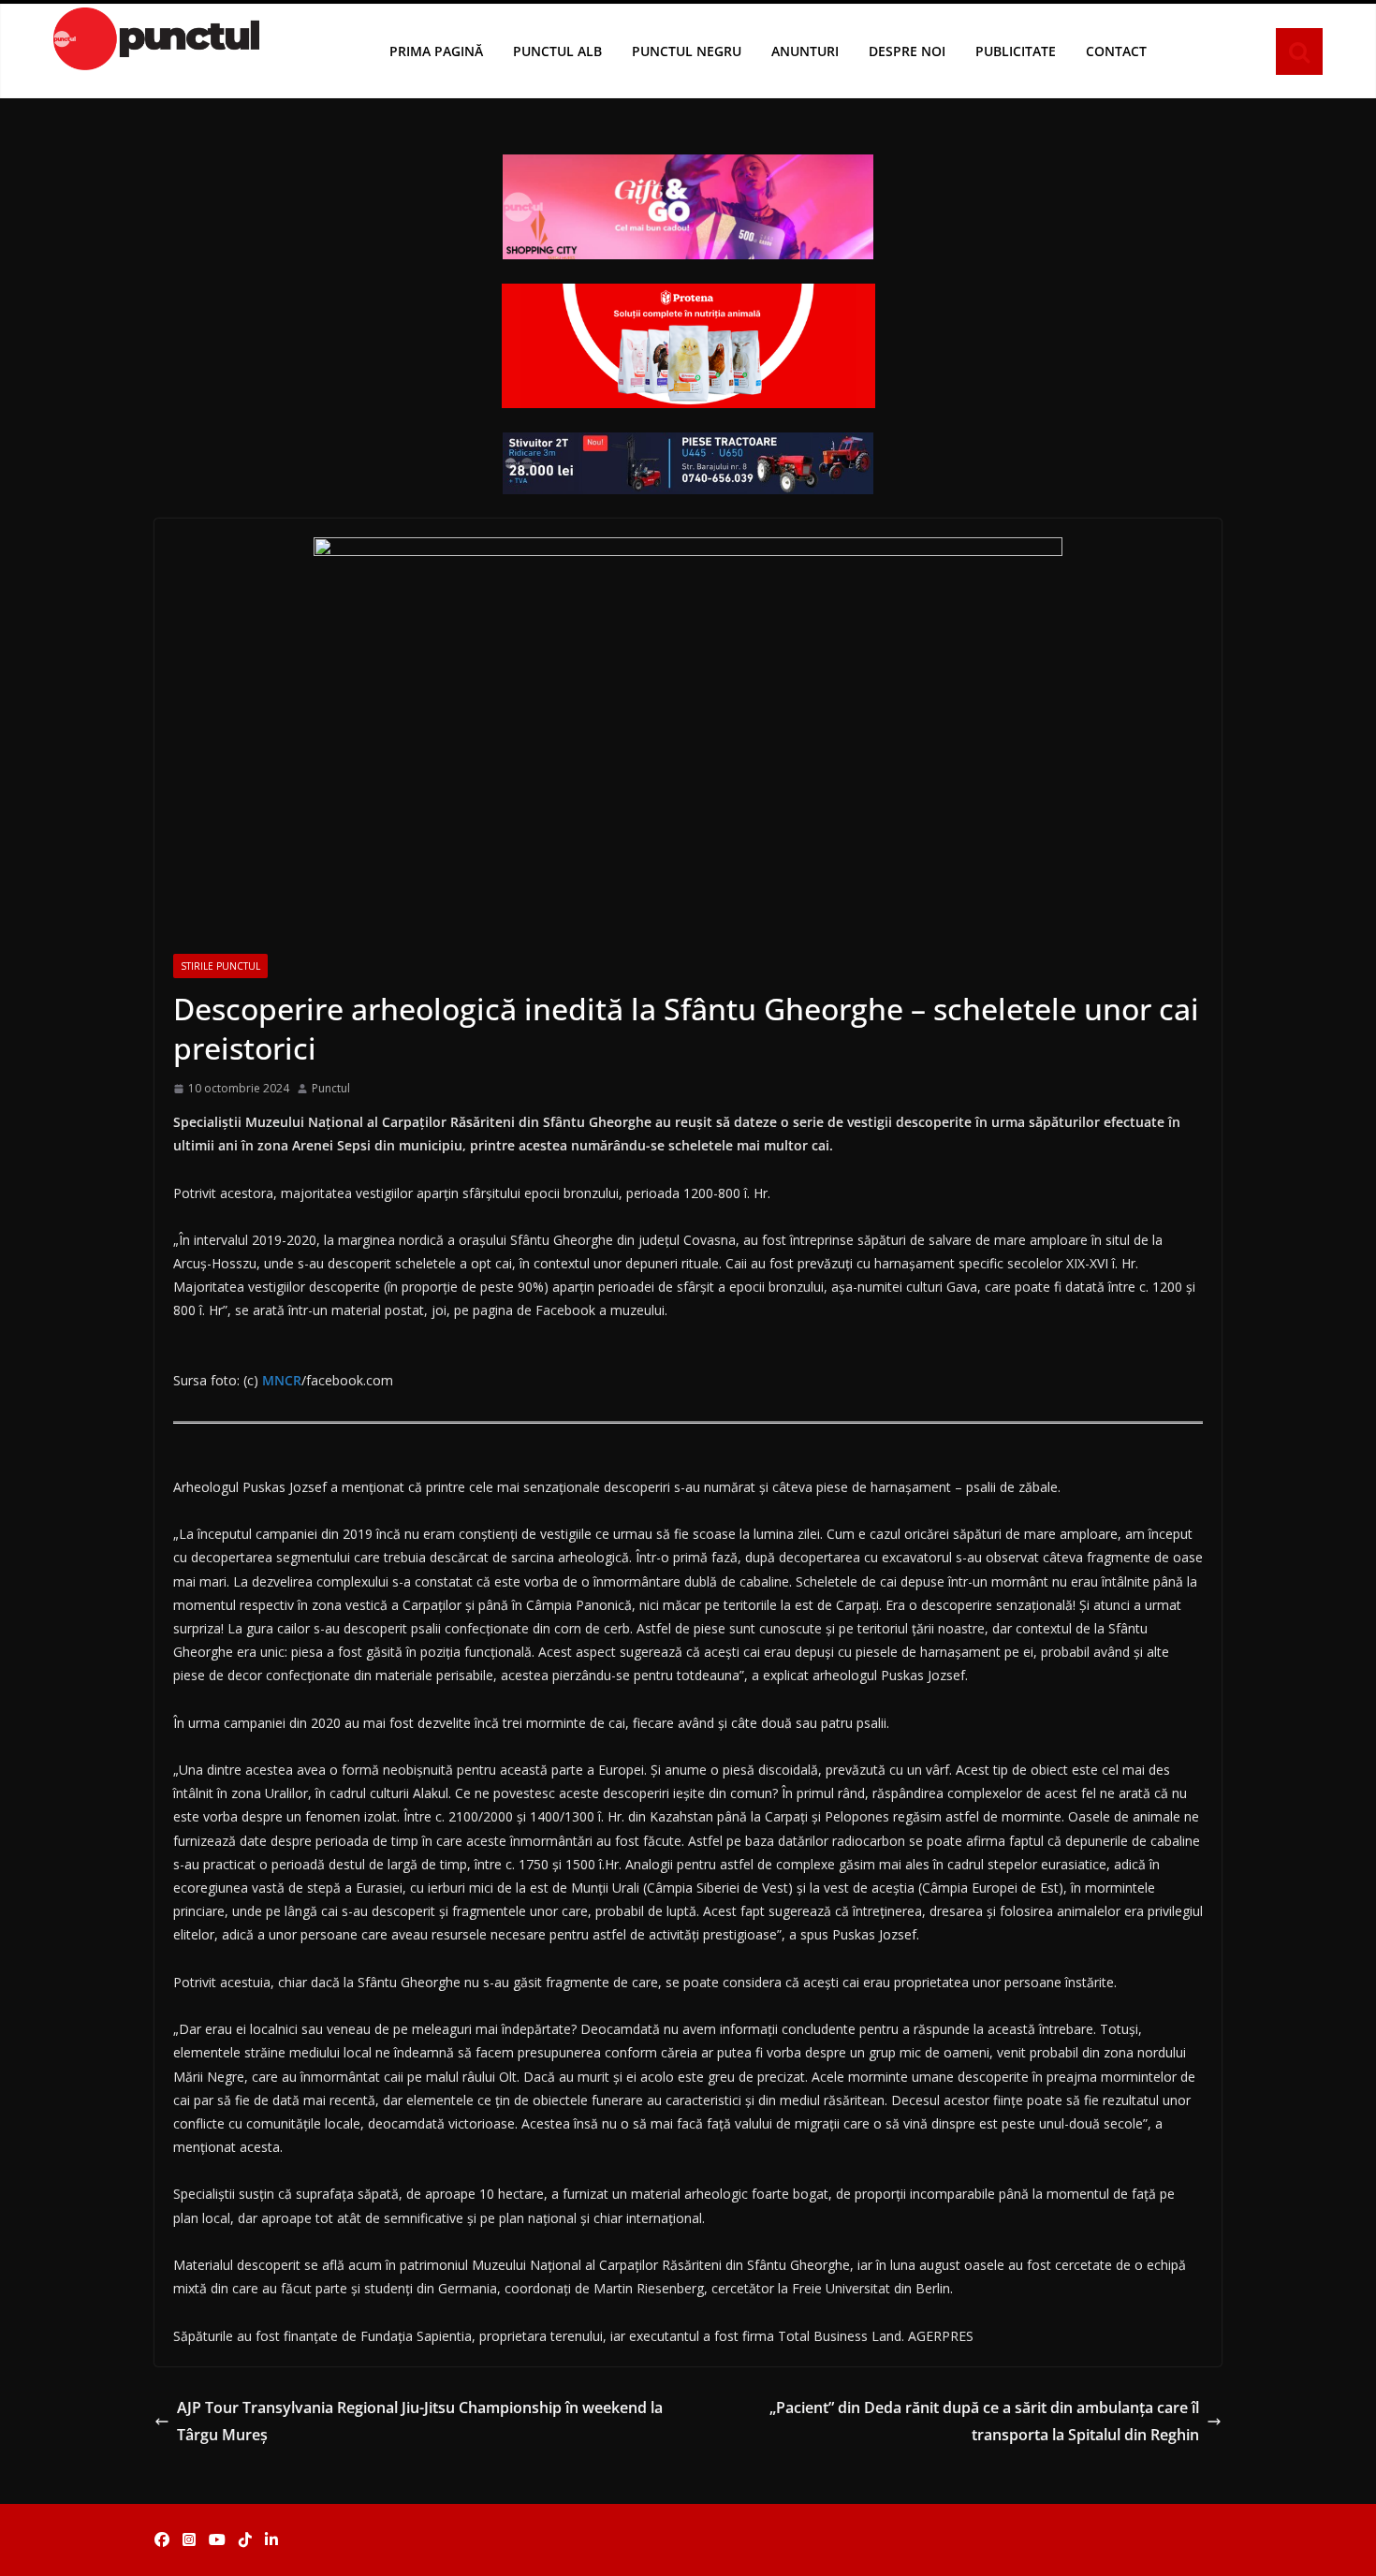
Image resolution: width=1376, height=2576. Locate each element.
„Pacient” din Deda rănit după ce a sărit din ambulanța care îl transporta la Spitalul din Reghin (984, 2421)
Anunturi (805, 51)
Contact (1116, 51)
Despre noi (907, 51)
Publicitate (1016, 51)
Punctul (331, 1088)
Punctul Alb (557, 51)
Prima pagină (436, 51)
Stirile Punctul (220, 966)
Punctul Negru (687, 51)
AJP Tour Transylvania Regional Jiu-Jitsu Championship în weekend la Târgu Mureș (420, 2421)
